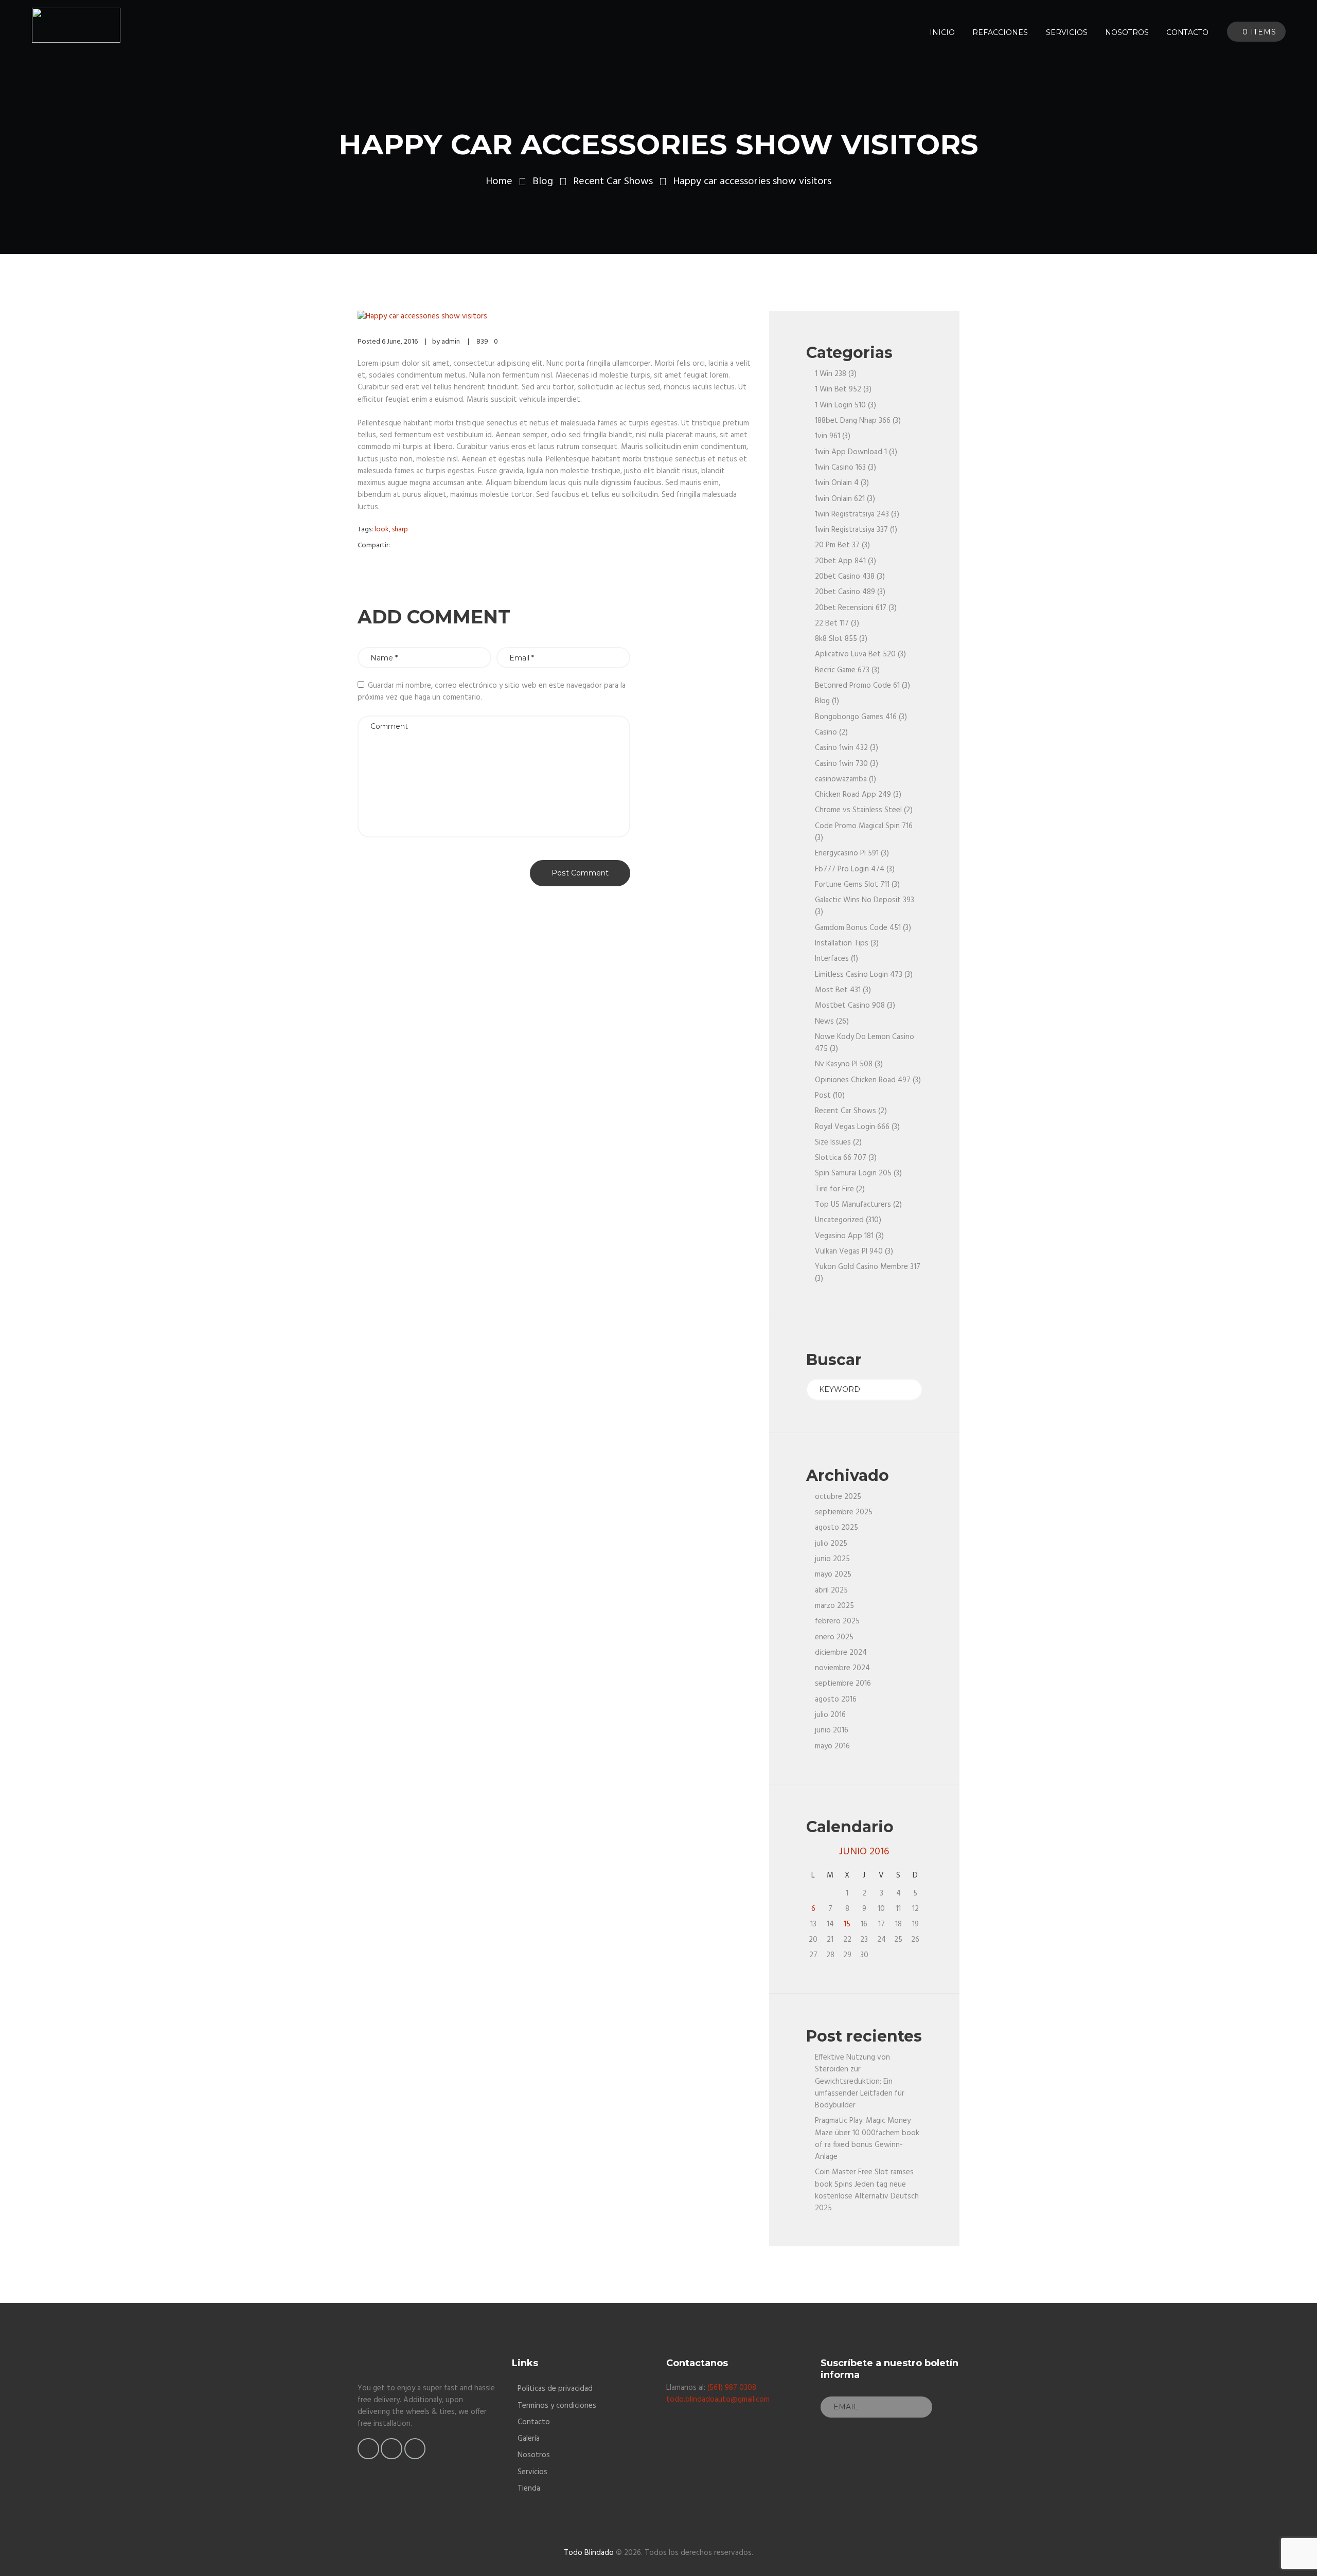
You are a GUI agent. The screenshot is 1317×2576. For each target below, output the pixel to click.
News (824, 1022)
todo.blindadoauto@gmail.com (718, 2400)
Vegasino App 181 (844, 1236)
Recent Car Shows (613, 182)
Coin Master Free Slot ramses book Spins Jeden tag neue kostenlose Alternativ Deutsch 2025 (867, 2190)
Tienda (529, 2489)
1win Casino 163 (840, 468)
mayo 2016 (832, 1746)
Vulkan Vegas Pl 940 (849, 1251)
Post (823, 1096)
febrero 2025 (837, 1621)
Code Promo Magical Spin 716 (864, 826)
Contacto (534, 2422)
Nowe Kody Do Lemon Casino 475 (865, 1043)
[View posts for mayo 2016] (813, 1852)
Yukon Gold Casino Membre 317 (868, 1267)
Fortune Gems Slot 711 (852, 885)
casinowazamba (841, 779)
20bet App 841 (840, 561)
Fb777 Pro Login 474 (850, 869)
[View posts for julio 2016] (915, 1852)
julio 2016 (830, 1715)
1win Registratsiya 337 (851, 530)
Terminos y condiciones (557, 2406)
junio (864, 1852)
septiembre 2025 (844, 1512)
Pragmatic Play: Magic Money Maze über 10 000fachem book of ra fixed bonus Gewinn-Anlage (867, 2139)
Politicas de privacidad (555, 2389)
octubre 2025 (838, 1497)
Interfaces (832, 959)
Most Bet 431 (838, 990)
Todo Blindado (589, 2553)
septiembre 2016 (843, 1684)
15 (847, 1924)
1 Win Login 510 (840, 405)
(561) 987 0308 (732, 2388)
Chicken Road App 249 (853, 795)
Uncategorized (839, 1220)
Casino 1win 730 (841, 764)
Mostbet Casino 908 (850, 1006)
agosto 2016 (836, 1700)
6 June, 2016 (400, 342)
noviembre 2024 (842, 1668)
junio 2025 (832, 1559)
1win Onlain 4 (837, 483)
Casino (826, 732)
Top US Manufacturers (853, 1205)
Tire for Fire (834, 1189)
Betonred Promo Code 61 (857, 686)
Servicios (532, 2472)
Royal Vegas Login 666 (852, 1127)
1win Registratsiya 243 (852, 514)
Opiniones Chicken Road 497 (863, 1080)
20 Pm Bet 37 (837, 545)
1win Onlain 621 (840, 499)
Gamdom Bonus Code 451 (858, 928)
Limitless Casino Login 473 (859, 975)
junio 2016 (832, 1730)
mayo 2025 (833, 1575)
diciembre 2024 (841, 1653)
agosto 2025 (837, 1528)
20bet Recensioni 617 (851, 608)
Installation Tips (842, 943)
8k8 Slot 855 (836, 639)
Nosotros (534, 2455)
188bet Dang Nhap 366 (853, 421)
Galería (529, 2439)
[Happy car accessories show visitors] (556, 317)
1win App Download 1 (851, 452)
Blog (543, 182)
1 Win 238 (831, 374)
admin (451, 342)
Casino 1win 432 (841, 748)
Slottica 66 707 (841, 1158)
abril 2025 (831, 1590)
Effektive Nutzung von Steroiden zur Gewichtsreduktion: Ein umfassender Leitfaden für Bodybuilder (860, 2081)
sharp (400, 530)
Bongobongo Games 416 (856, 717)
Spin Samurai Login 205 (853, 1173)
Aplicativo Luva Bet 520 (855, 654)
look (382, 530)
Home (499, 182)
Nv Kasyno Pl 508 (844, 1064)
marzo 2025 (834, 1606)
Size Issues (833, 1142)
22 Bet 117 (832, 623)
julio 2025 (831, 1544)
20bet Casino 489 (845, 592)
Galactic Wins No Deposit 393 (865, 900)
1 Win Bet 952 (838, 389)
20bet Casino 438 (845, 577)
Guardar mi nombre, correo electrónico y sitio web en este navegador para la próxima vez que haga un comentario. (492, 692)
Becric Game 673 (842, 670)
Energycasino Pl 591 (847, 853)
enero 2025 (834, 1637)
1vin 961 (827, 436)
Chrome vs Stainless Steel (858, 810)
